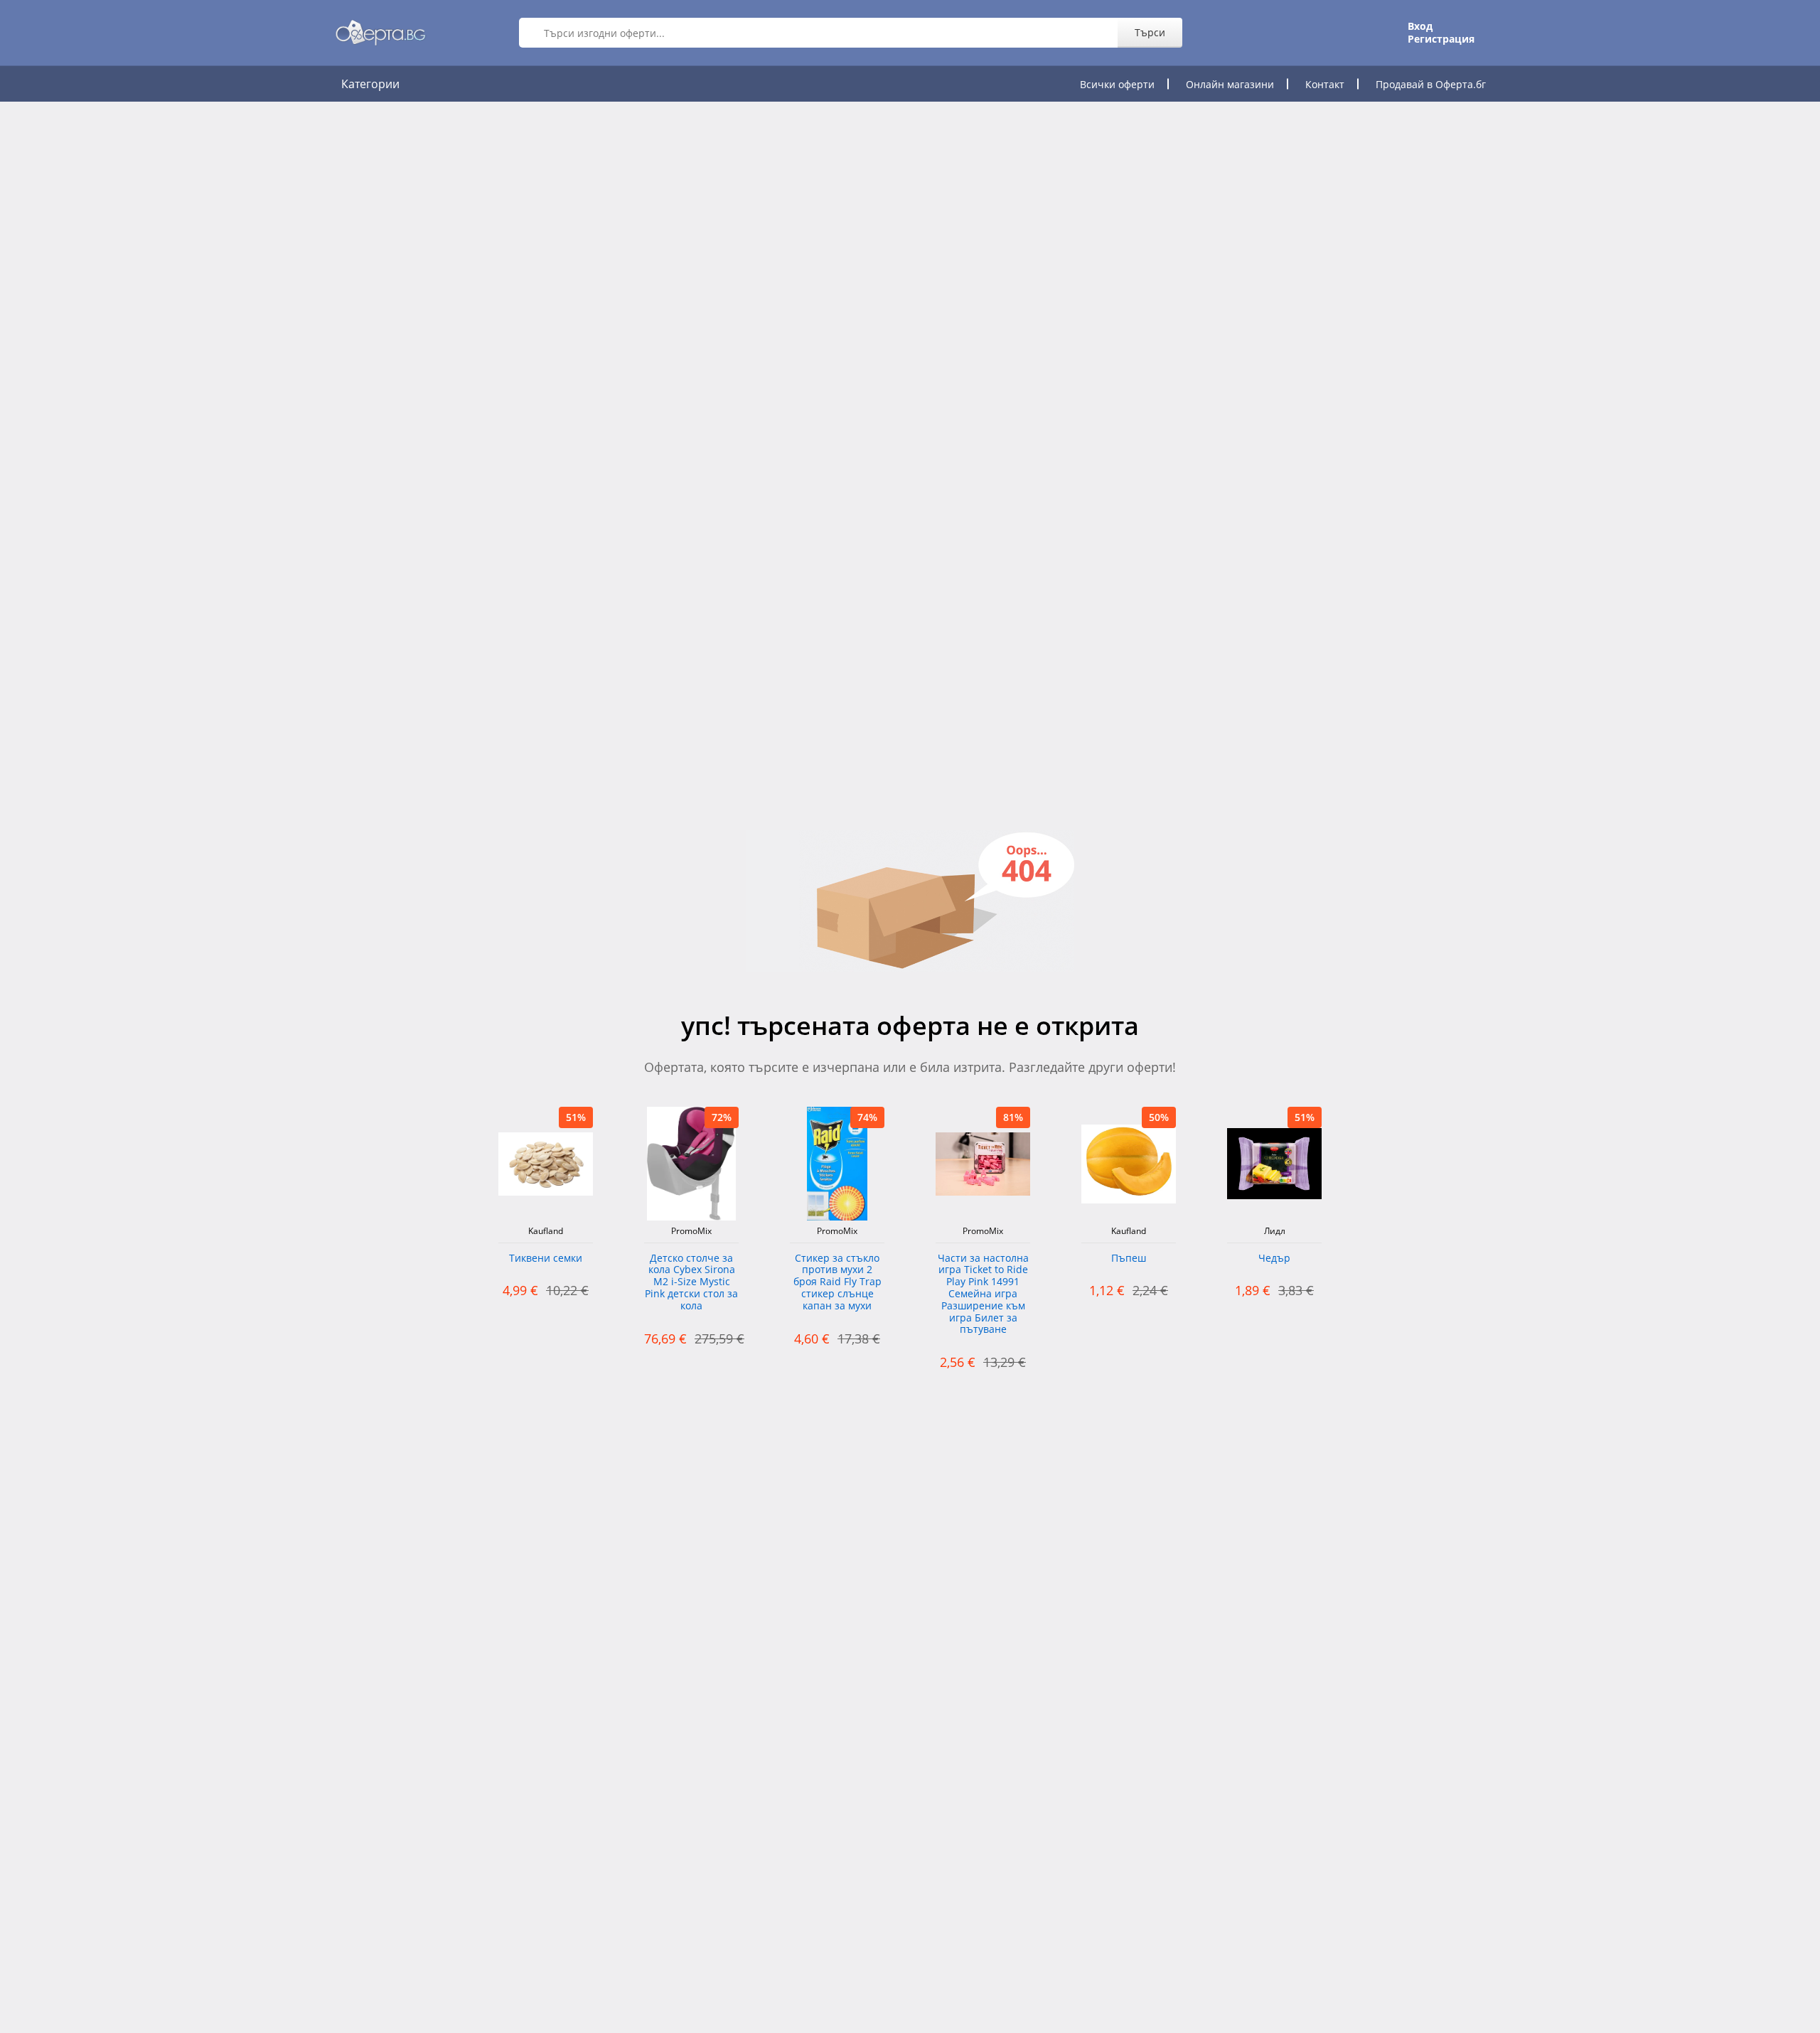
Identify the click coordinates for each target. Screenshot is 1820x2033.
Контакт (1325, 84)
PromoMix (691, 1231)
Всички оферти (1117, 84)
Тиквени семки (546, 1259)
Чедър (1274, 1259)
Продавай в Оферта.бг (1431, 84)
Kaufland (546, 1231)
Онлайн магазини (1230, 84)
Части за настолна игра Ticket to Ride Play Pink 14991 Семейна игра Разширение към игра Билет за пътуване (983, 1294)
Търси (1150, 32)
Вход (1420, 26)
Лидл (1275, 1231)
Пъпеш (1129, 1259)
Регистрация (1441, 39)
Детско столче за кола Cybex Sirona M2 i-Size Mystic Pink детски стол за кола (691, 1282)
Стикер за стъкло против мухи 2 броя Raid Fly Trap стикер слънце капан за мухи (837, 1282)
